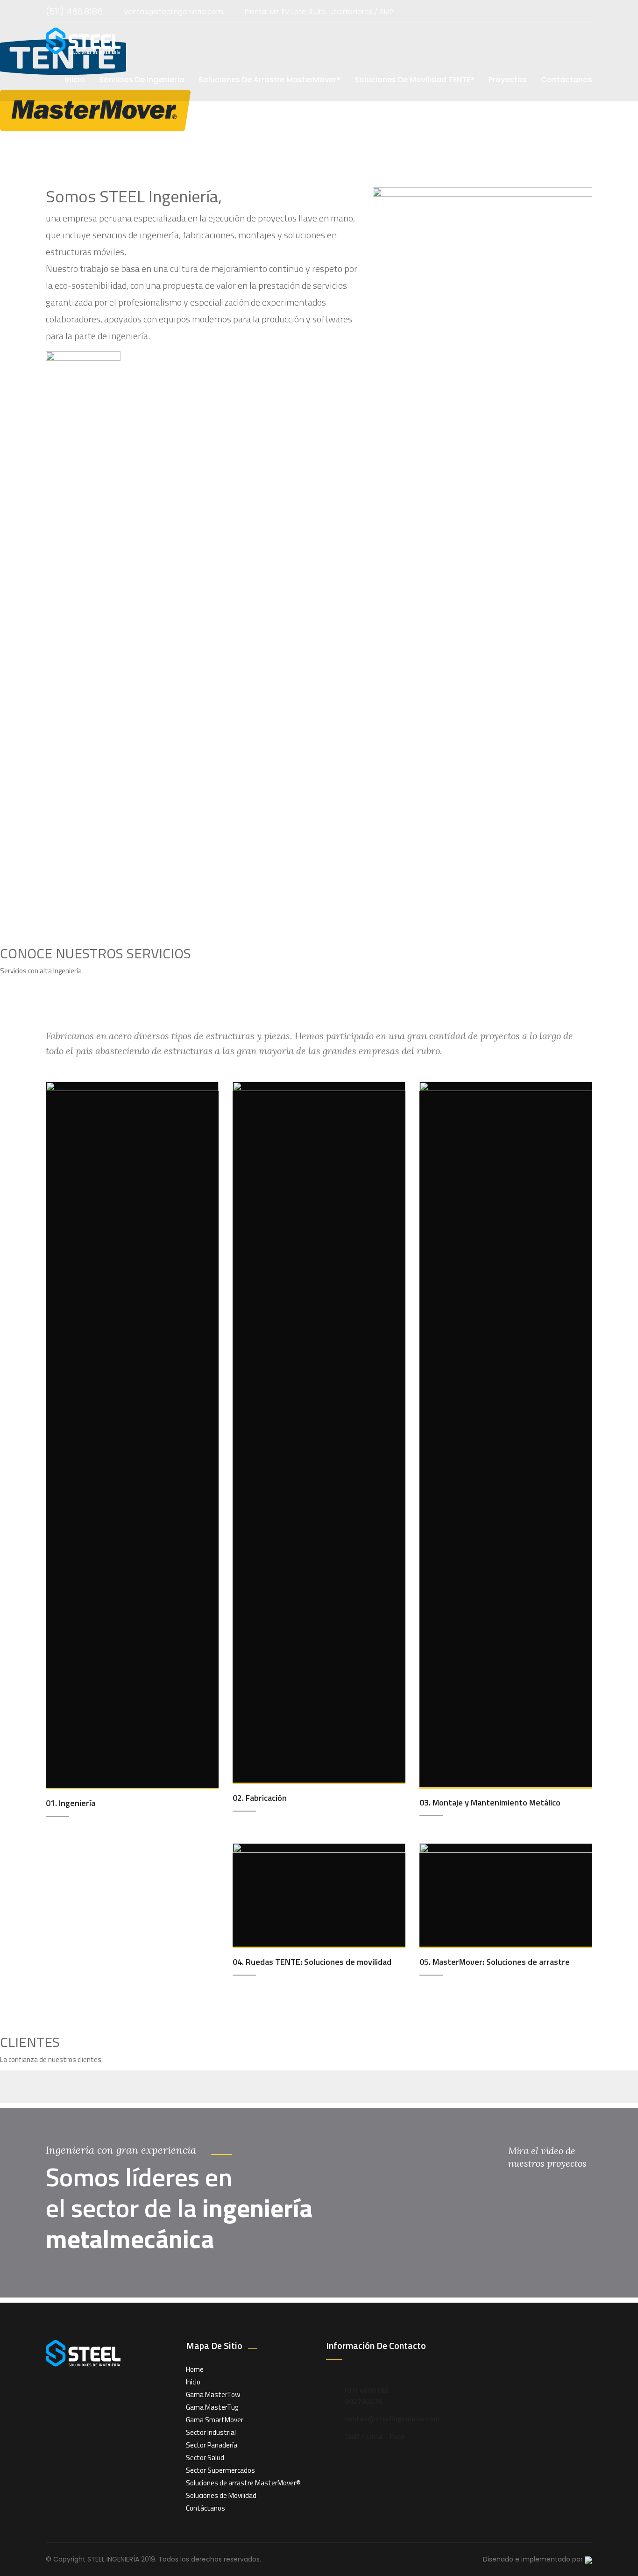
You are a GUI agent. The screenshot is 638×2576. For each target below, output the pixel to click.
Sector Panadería (212, 2445)
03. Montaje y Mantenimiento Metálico (490, 1802)
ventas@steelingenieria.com (174, 11)
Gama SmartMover (215, 2420)
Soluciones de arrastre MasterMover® (243, 2483)
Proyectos (508, 80)
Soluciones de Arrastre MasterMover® (269, 80)
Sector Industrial (211, 2432)
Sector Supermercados (220, 2470)
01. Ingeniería (71, 1803)
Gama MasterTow (213, 2394)
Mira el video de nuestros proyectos (547, 2157)
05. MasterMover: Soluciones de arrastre (495, 1962)
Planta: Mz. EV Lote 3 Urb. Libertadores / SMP (319, 11)
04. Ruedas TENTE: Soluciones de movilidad (312, 1962)
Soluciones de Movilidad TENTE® (415, 80)
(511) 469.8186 (74, 11)
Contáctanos (567, 80)
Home (195, 2369)
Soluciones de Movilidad (221, 2495)
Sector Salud (205, 2458)
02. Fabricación (260, 1798)
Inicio (75, 80)
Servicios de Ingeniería (142, 80)
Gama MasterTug (212, 2407)
